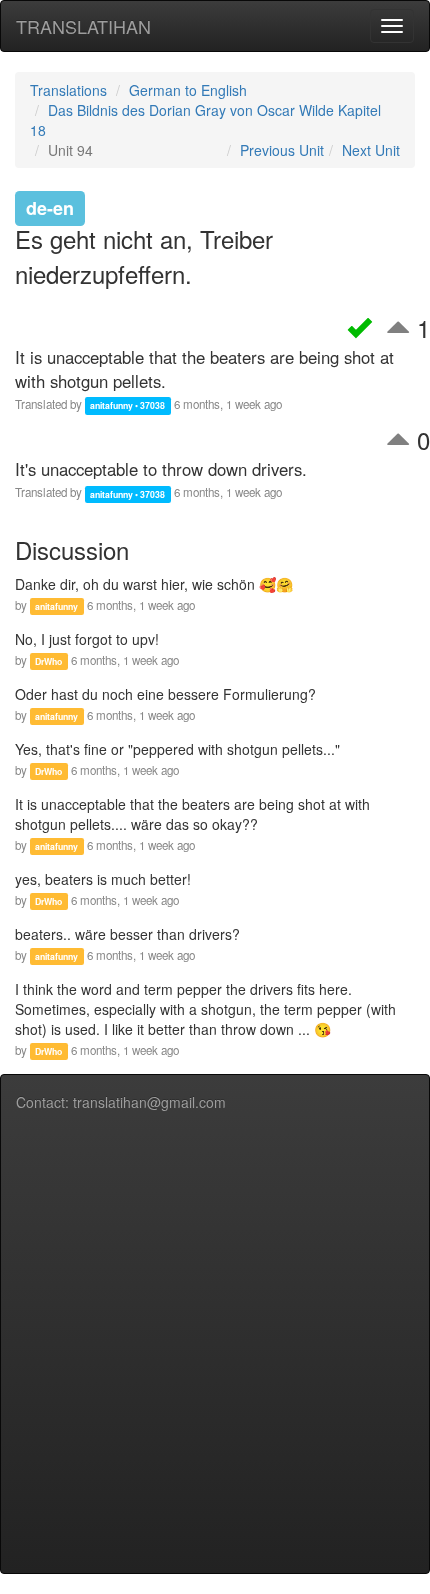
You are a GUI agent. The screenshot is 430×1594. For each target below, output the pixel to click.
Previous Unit (282, 150)
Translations (68, 90)
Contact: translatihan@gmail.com (121, 1102)
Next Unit (371, 150)
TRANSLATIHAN (83, 26)
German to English (188, 90)
